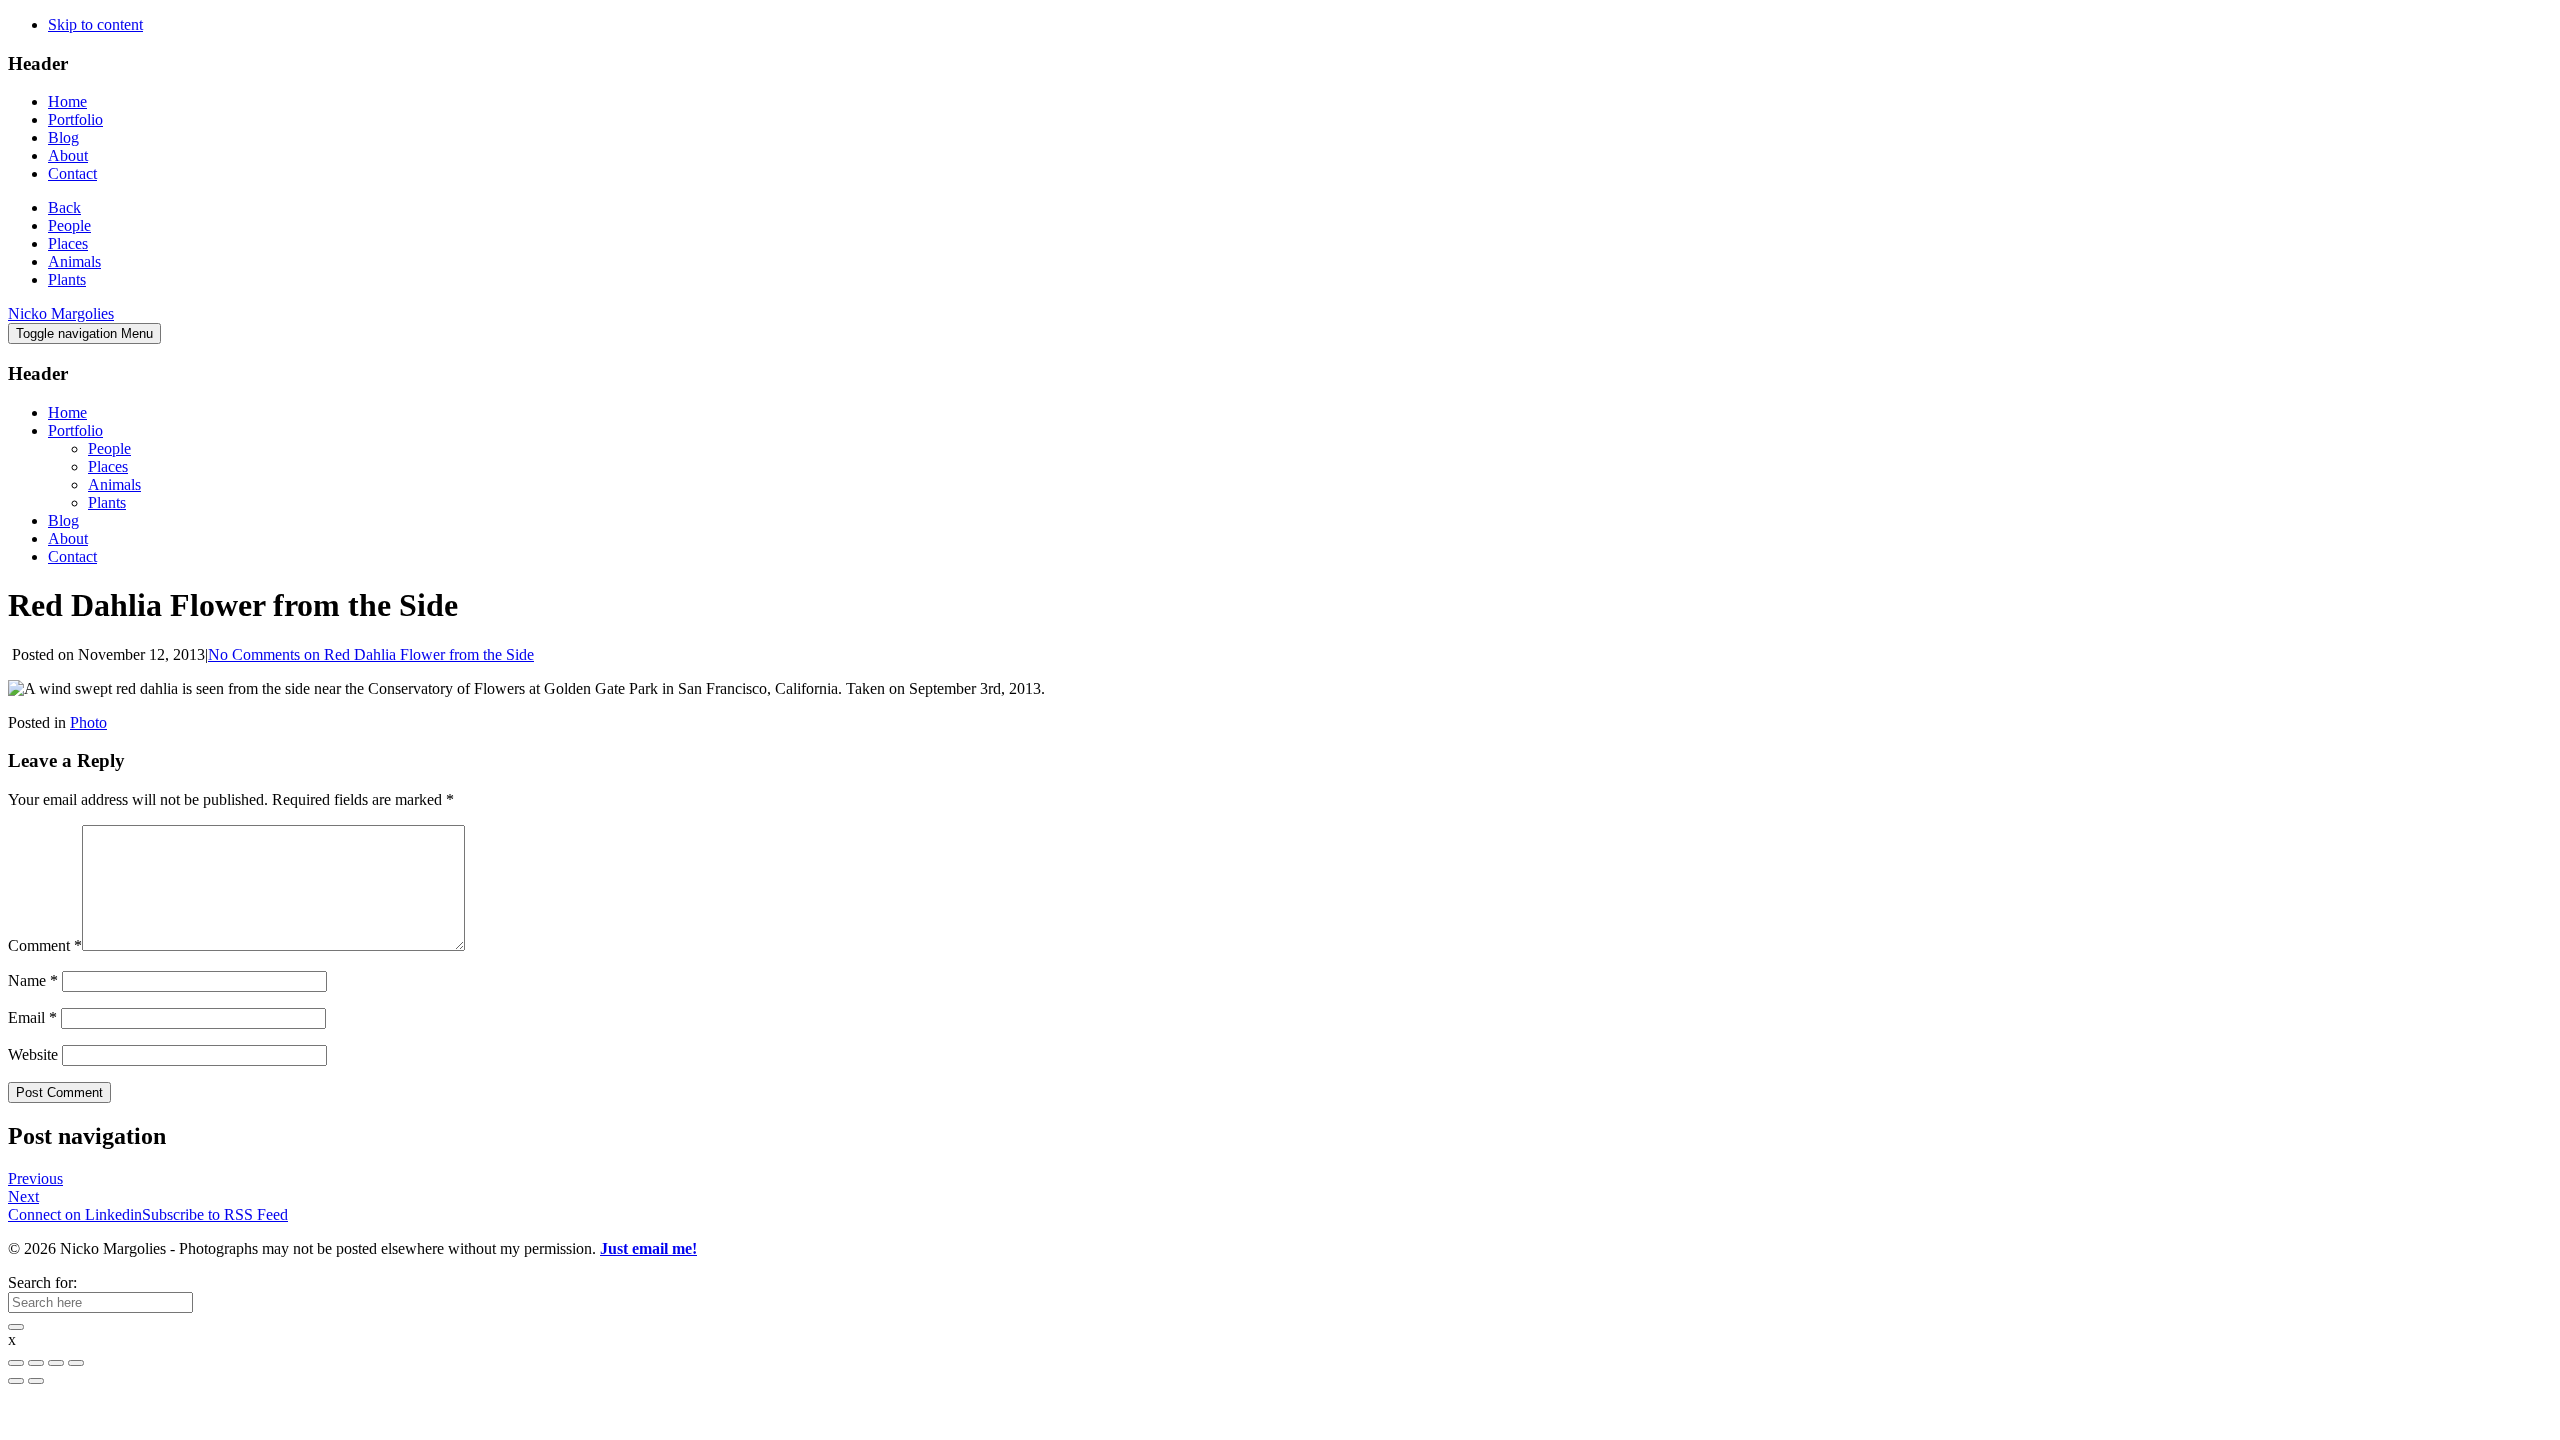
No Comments (371, 654)
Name (33, 980)
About (68, 155)
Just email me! (648, 1248)
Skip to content (95, 24)
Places (68, 243)
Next (23, 1196)
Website (33, 1054)
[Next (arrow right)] (36, 1381)
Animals (74, 261)
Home (67, 101)
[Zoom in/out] (76, 1363)
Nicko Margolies (61, 313)
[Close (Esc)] (16, 1363)
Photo (88, 722)
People (69, 225)
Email (32, 1017)
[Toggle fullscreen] (56, 1363)
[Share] (36, 1363)
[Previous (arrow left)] (16, 1381)
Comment (45, 945)
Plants (67, 279)
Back (64, 207)
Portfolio (75, 119)
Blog (63, 137)
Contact (72, 173)
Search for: (42, 1282)
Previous (35, 1178)
